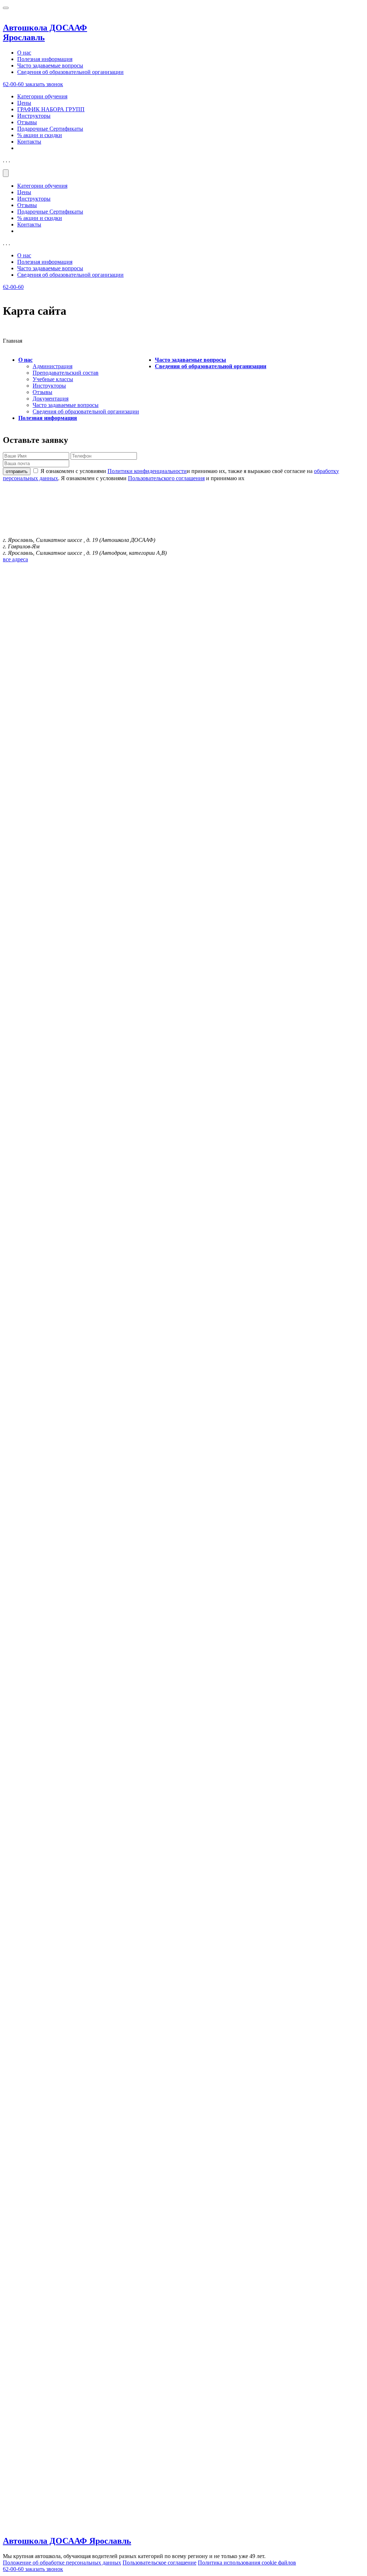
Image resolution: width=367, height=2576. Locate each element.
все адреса (15, 559)
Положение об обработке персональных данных (62, 2563)
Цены (24, 103)
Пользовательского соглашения (166, 478)
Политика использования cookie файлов (247, 2563)
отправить (17, 471)
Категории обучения (42, 96)
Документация (51, 399)
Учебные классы (53, 379)
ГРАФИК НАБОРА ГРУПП (51, 109)
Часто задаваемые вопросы (50, 65)
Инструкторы (34, 116)
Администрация (53, 366)
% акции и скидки (40, 135)
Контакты (29, 142)
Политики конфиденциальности (147, 471)
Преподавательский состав (66, 373)
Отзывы (27, 122)
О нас (24, 53)
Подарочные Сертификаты (50, 129)
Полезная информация (45, 59)
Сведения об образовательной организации (70, 72)
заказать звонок (44, 84)
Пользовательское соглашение (159, 2563)
